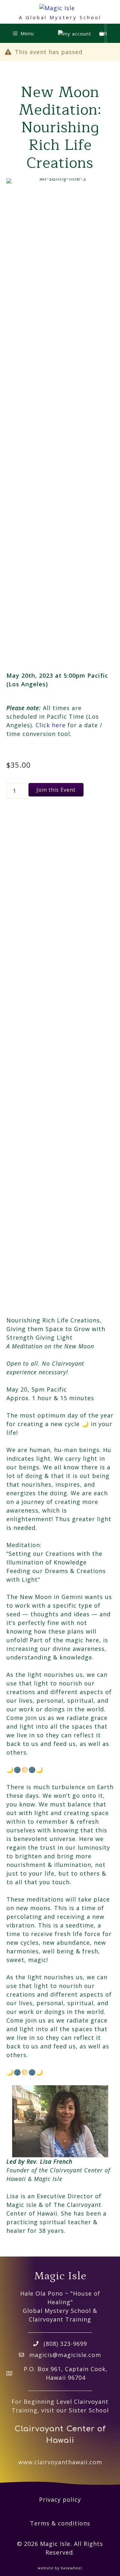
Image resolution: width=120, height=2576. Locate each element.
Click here (51, 725)
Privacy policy (60, 2499)
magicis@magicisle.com (65, 2355)
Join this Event (56, 790)
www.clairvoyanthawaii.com (60, 2462)
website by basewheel (60, 2568)
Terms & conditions (60, 2523)
